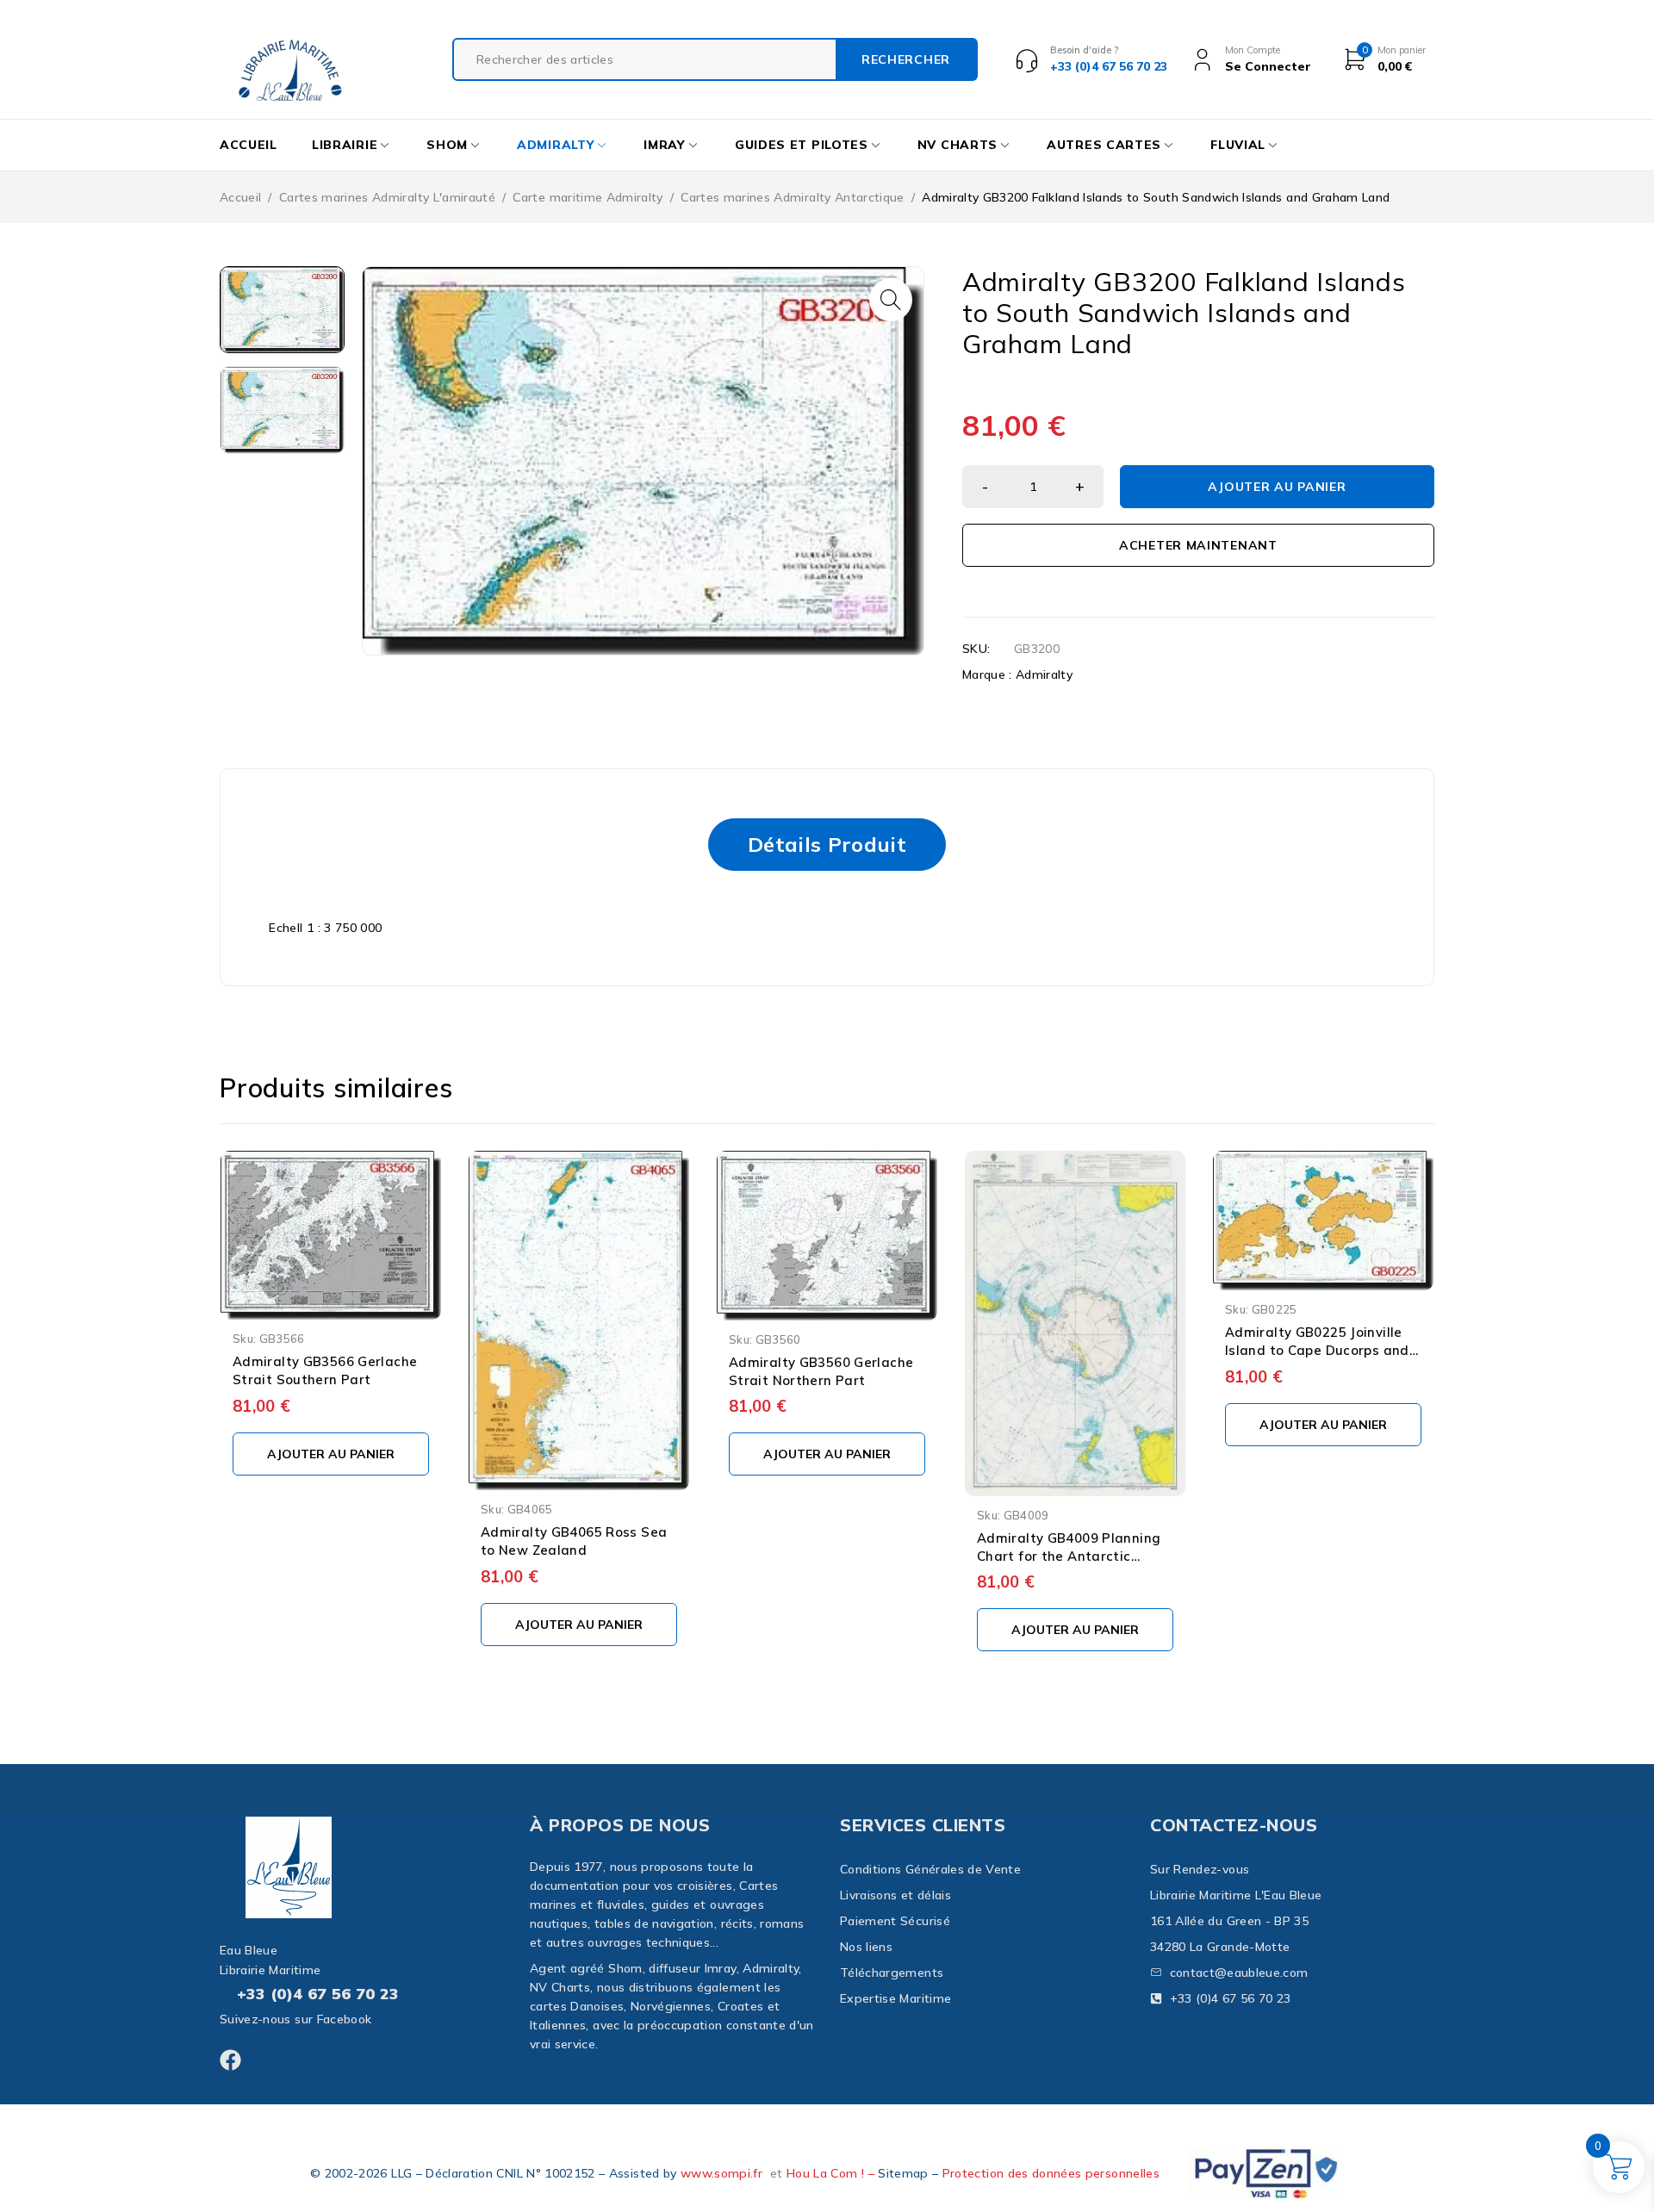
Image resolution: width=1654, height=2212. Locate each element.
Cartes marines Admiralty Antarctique (793, 197)
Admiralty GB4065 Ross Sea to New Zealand (574, 1541)
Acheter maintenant (1198, 545)
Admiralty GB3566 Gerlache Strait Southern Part (325, 1370)
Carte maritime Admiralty (588, 197)
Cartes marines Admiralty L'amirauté (387, 197)
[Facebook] (230, 2060)
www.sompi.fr (721, 2173)
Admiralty (1044, 674)
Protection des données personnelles (1051, 2173)
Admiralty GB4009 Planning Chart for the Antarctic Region (1069, 1556)
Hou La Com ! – (832, 2173)
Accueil (240, 197)
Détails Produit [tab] (827, 844)
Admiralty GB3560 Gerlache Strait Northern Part (821, 1371)
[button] (891, 300)
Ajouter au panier (1277, 487)
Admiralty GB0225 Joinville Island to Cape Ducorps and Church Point (1317, 1350)
